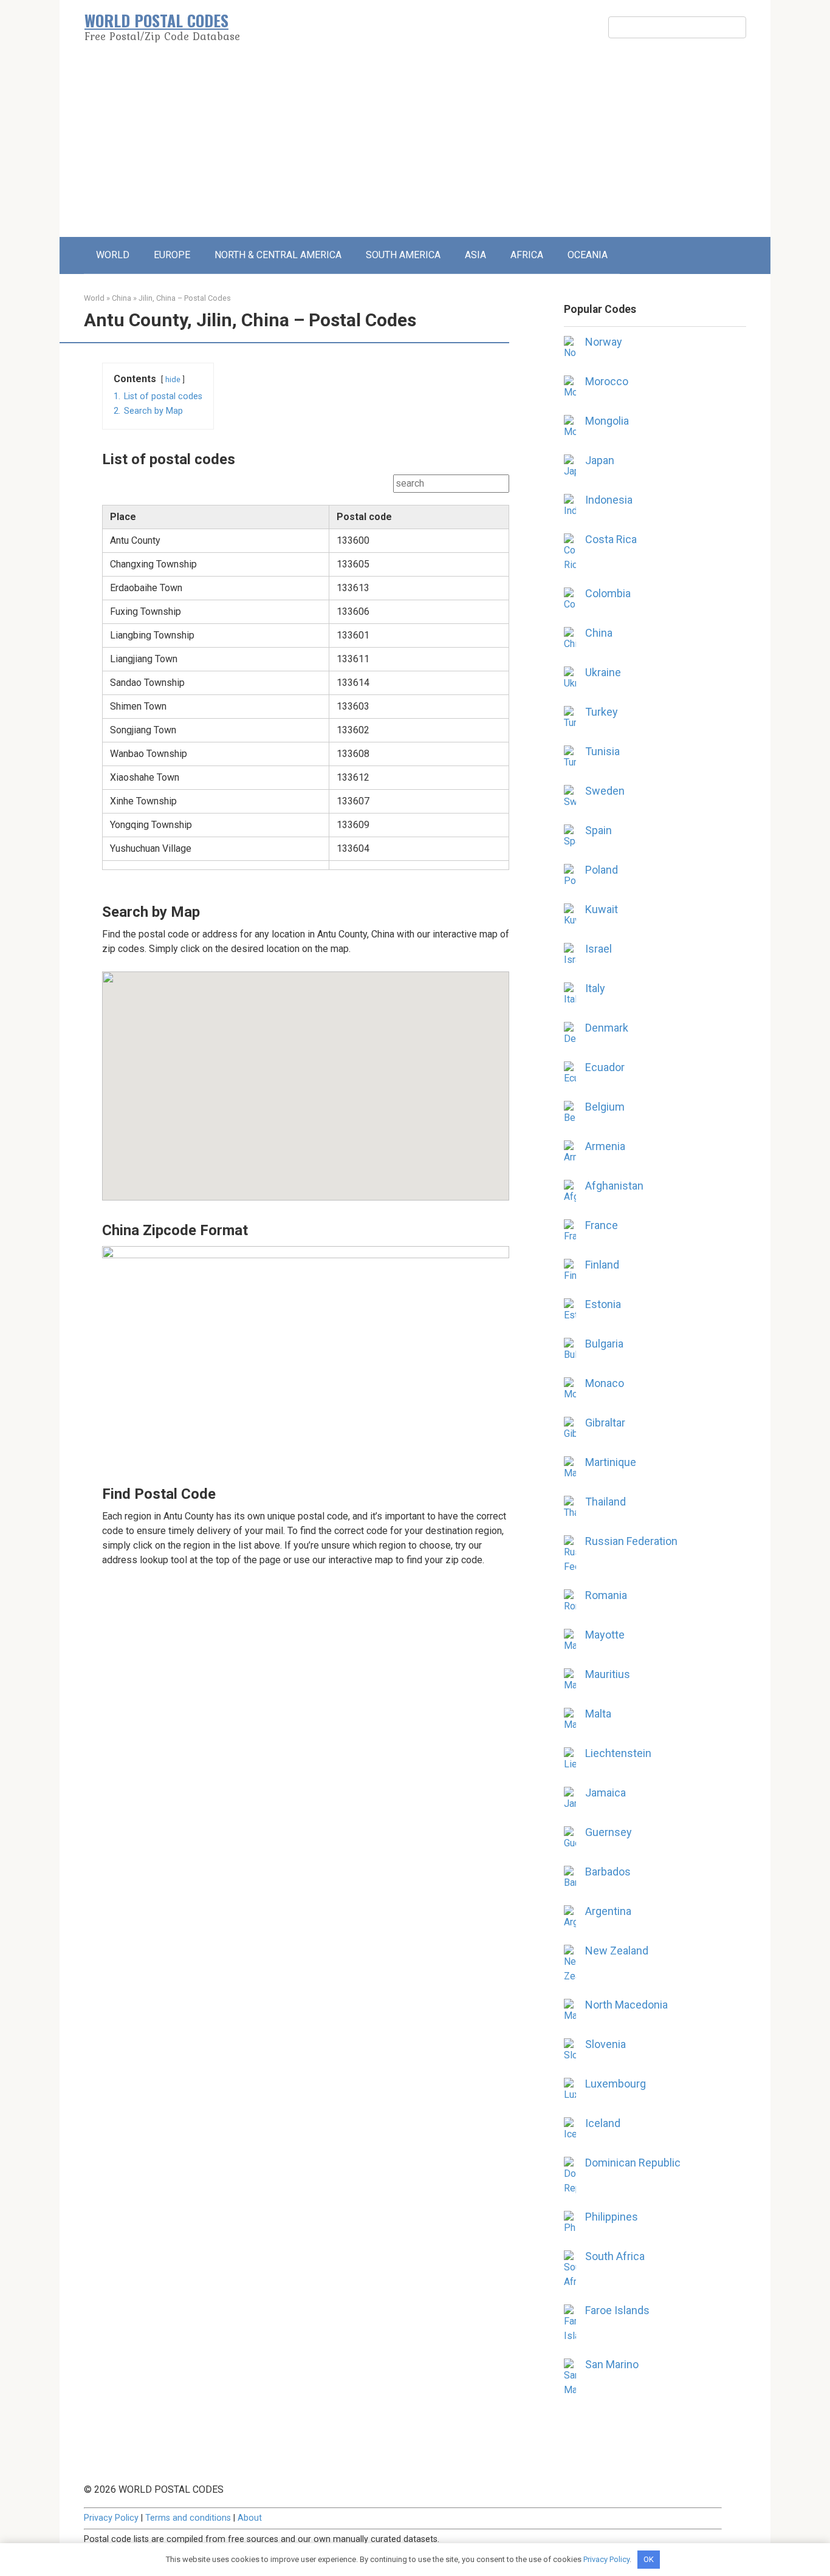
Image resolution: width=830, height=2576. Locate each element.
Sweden (605, 791)
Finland (602, 1265)
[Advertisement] (415, 146)
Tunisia (602, 751)
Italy (595, 988)
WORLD (113, 255)
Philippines (612, 2217)
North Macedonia (626, 2005)
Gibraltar (605, 1423)
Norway (604, 342)
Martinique (611, 1462)
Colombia (608, 593)
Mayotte (605, 1635)
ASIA (475, 255)
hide (173, 379)
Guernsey (609, 1832)
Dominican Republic (633, 2163)
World (94, 298)
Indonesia (609, 500)
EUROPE (172, 255)
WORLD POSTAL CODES (156, 20)
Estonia (603, 1304)
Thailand (605, 1502)
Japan (600, 460)
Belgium (605, 1107)
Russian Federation (631, 1541)
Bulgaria (604, 1344)
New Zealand (617, 1951)
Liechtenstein (618, 1753)
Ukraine (603, 672)
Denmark (607, 1028)
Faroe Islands (617, 2310)
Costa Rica (611, 539)
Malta (598, 1714)
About (250, 2518)
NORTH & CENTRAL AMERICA (278, 255)
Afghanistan (614, 1186)
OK (649, 2559)
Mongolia (607, 421)
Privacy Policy (111, 2518)
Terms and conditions (188, 2518)
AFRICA (527, 255)
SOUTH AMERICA (403, 255)
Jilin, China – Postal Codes (185, 298)
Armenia (605, 1146)
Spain (598, 830)
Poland (602, 870)
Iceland (603, 2123)
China (122, 298)
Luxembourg (616, 2084)
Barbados (608, 1872)
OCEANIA (588, 255)
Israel (598, 949)
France (602, 1225)
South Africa (615, 2256)
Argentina (608, 1911)
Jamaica (605, 1793)
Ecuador (605, 1067)
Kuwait (602, 909)
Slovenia (605, 2044)
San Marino (612, 2364)
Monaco (605, 1383)
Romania (606, 1595)
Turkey (602, 712)
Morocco (607, 381)
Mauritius (608, 1674)
